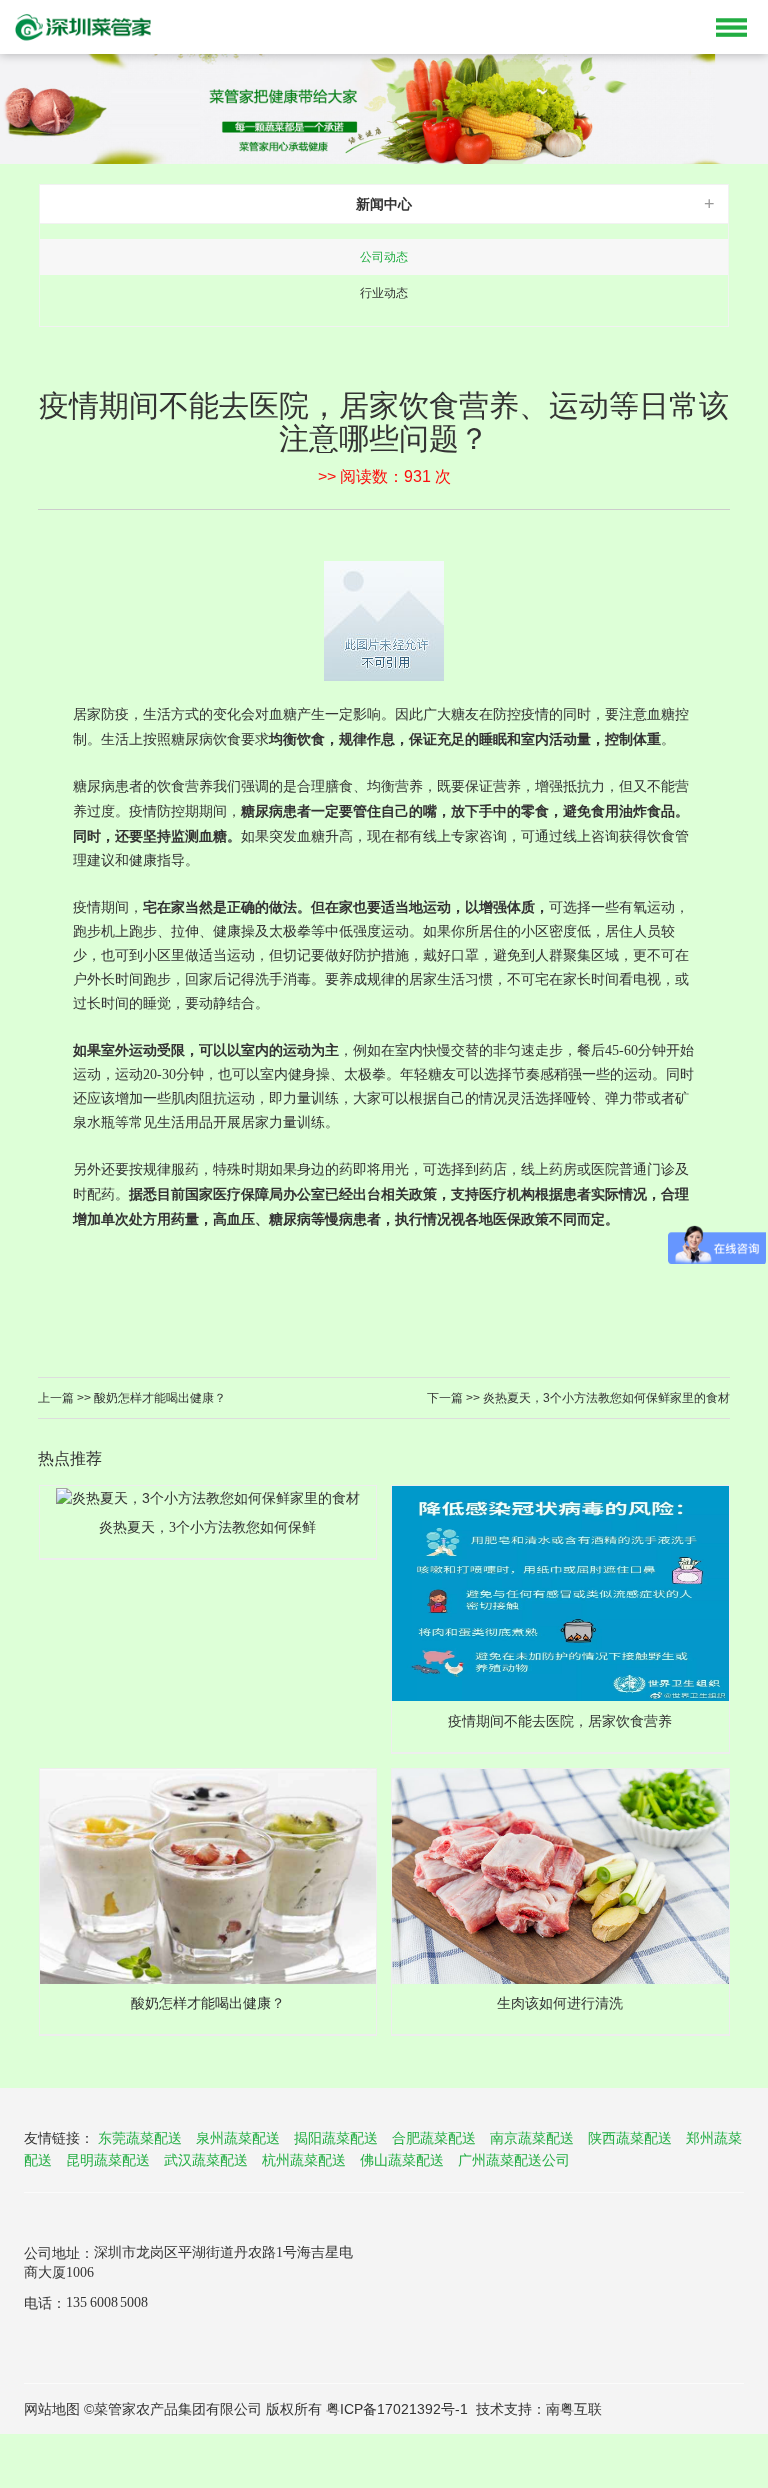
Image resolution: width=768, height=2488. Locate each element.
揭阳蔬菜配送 (336, 2138)
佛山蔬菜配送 (402, 2160)
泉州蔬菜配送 (238, 2138)
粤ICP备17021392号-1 (397, 2409)
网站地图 (52, 2409)
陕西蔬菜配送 (630, 2138)
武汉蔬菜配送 (206, 2160)
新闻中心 (384, 204)
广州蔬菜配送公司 (514, 2160)
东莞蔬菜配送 (140, 2138)
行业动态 (384, 293)
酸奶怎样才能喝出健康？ (158, 1398)
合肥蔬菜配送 (434, 2138)
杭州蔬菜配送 (304, 2160)
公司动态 (384, 257)
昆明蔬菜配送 (108, 2160)
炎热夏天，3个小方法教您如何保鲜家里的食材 (605, 1398)
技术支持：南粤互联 (539, 2409)
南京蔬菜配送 (532, 2138)
